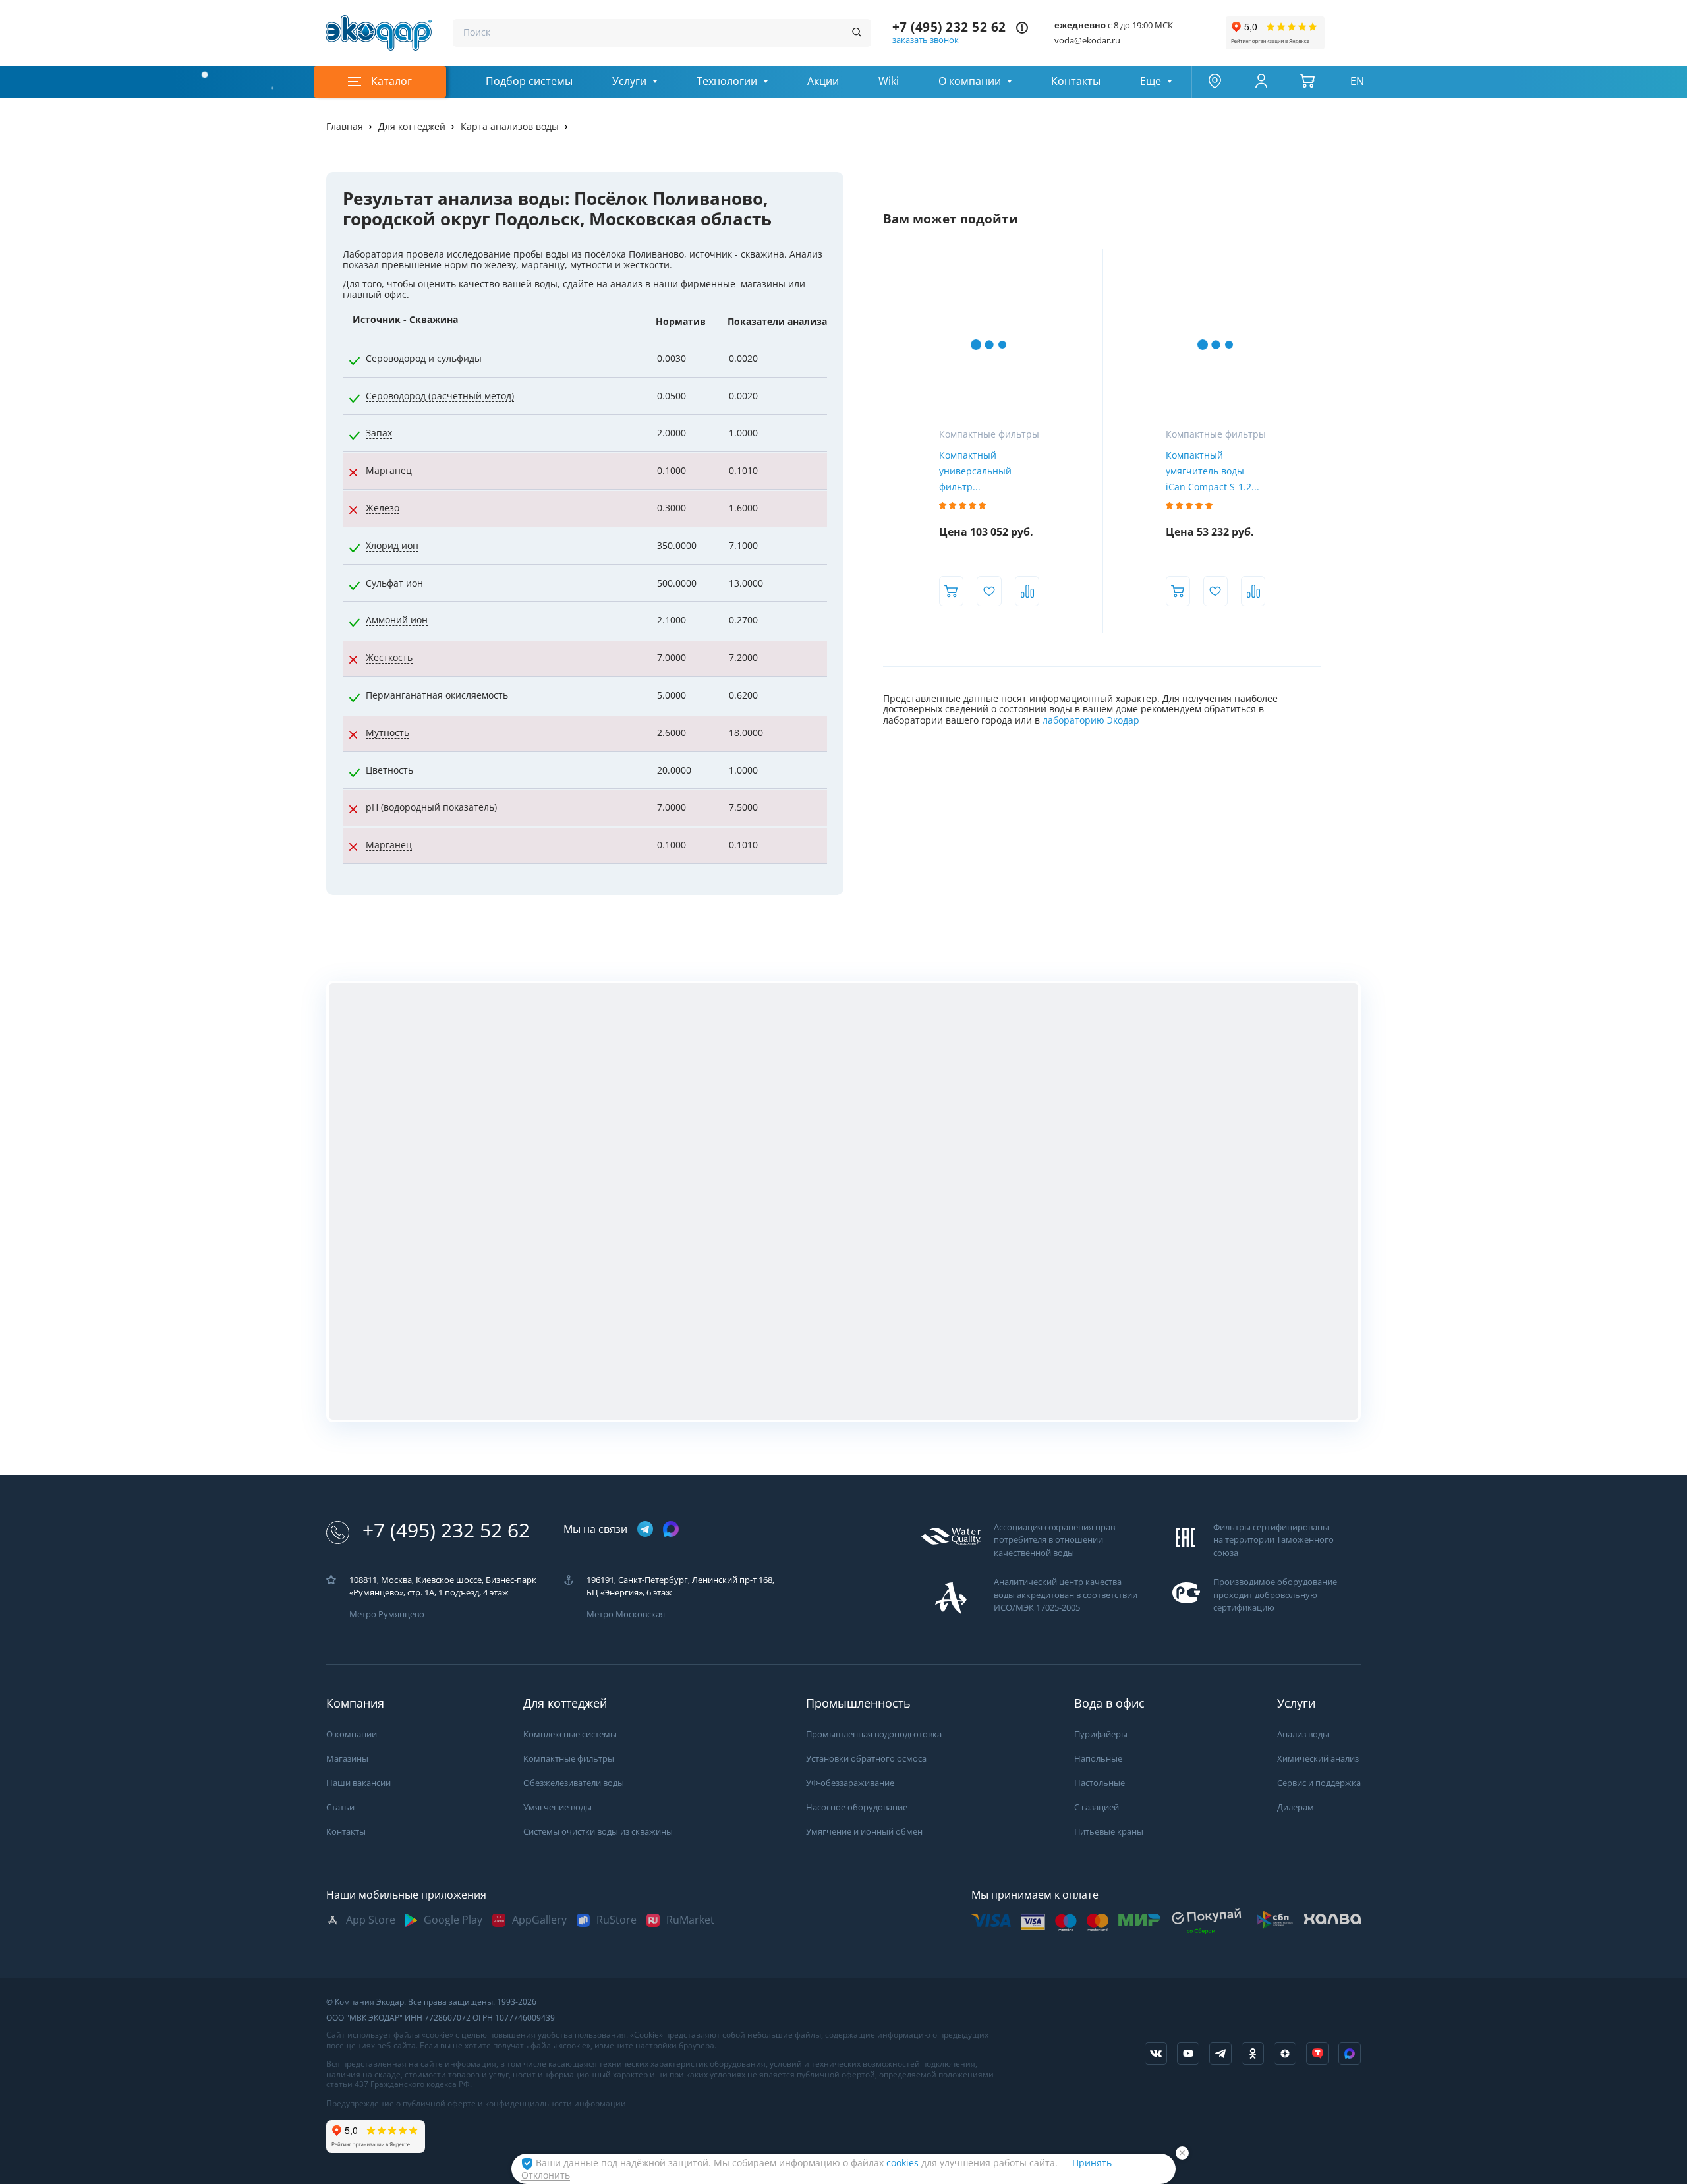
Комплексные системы (570, 1734)
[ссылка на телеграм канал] (645, 1530)
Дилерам (1296, 1807)
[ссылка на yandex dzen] (1285, 2054)
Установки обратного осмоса (866, 1759)
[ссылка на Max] (1350, 2054)
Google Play (453, 1920)
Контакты (1076, 81)
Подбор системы (529, 81)
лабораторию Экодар (1091, 720)
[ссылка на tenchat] (1317, 2054)
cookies (904, 2163)
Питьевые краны (1109, 1832)
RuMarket (690, 1920)
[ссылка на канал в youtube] (1188, 2054)
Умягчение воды (558, 1807)
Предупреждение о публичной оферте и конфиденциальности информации (476, 2104)
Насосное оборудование (857, 1807)
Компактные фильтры (569, 1759)
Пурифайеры (1101, 1734)
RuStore (616, 1920)
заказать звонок (926, 40)
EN (1357, 81)
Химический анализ (1318, 1759)
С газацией (1097, 1807)
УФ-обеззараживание (850, 1783)
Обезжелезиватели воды (574, 1783)
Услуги (629, 81)
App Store (371, 1920)
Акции (823, 81)
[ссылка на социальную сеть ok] (1253, 2054)
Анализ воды (1303, 1734)
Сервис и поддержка (1319, 1783)
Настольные (1100, 1783)
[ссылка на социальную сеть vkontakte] (1156, 2054)
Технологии (727, 81)
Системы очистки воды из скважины (598, 1832)
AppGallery (539, 1920)
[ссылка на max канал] (671, 1529)
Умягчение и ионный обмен (864, 1832)
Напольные (1098, 1759)
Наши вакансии (358, 1783)
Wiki (889, 81)
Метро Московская (626, 1614)
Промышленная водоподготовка (874, 1734)
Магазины (347, 1759)
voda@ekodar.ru (1087, 41)
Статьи (340, 1807)
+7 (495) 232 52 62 (949, 27)
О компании (970, 81)
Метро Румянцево (387, 1614)
